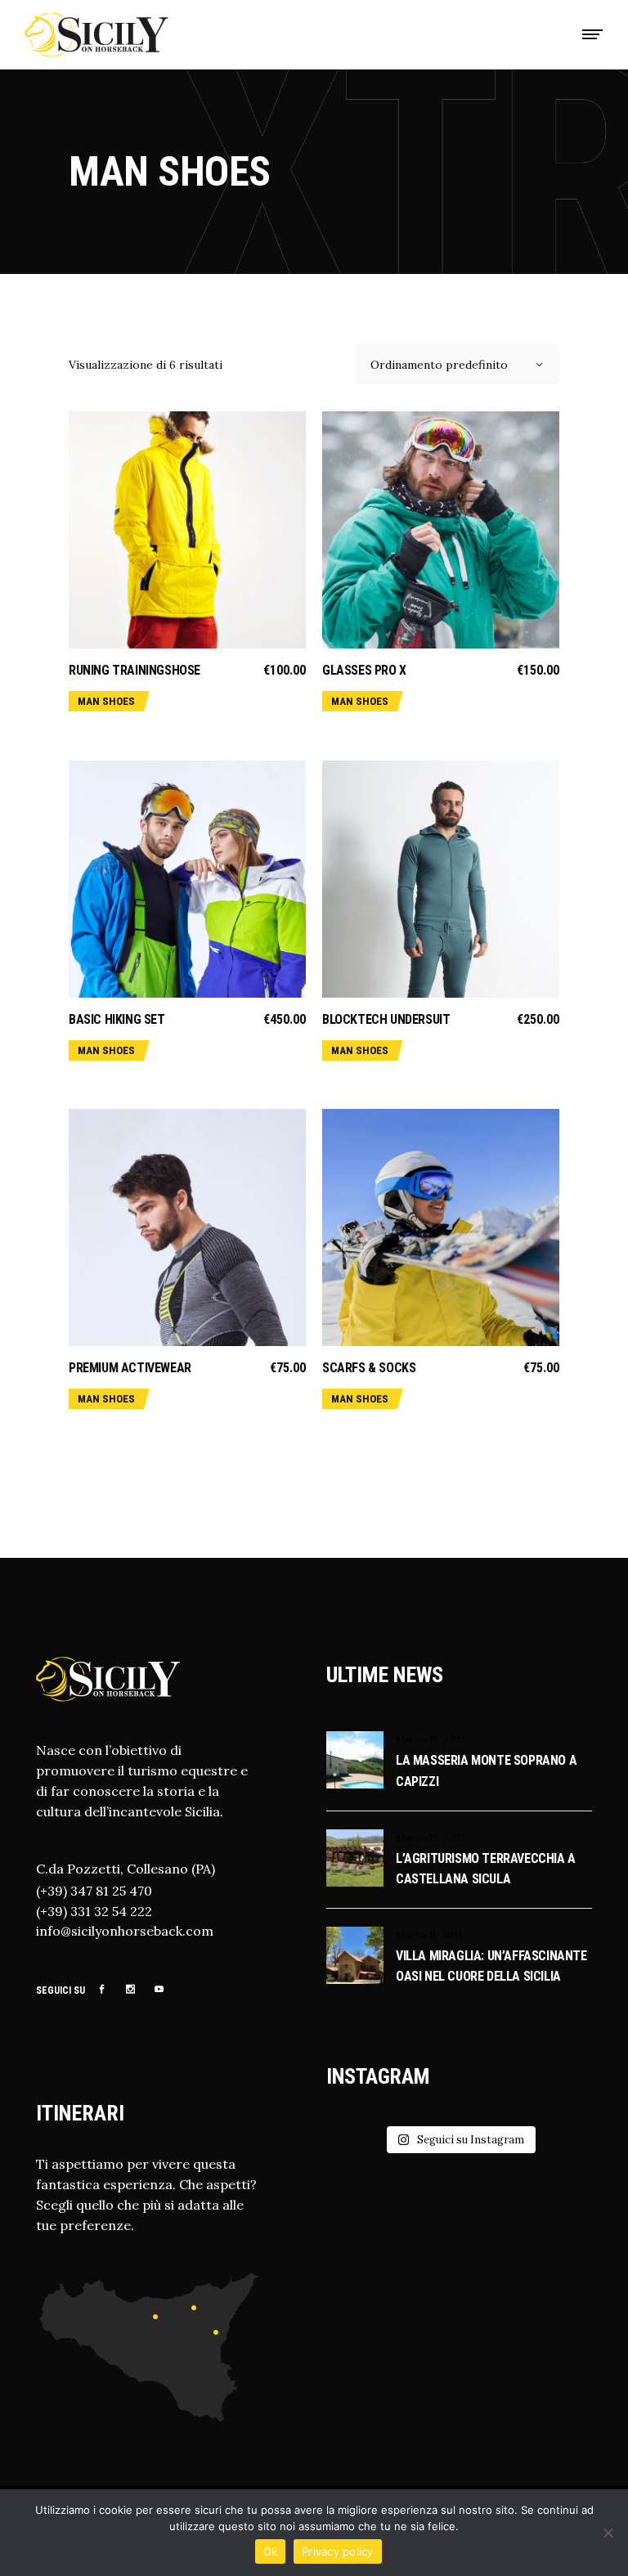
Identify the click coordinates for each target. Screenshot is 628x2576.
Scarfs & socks (369, 1368)
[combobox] (457, 364)
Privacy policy (338, 2551)
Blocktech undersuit (386, 1019)
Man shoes (106, 701)
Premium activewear (130, 1368)
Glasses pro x (364, 670)
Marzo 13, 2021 (430, 1739)
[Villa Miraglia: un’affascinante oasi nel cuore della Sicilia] (355, 1955)
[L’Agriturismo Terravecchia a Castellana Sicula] (355, 1858)
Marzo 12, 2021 (430, 1837)
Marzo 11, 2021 (429, 1934)
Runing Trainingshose (135, 670)
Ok (271, 2551)
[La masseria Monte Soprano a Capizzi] (355, 1760)
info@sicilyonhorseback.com (125, 1931)
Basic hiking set (117, 1019)
